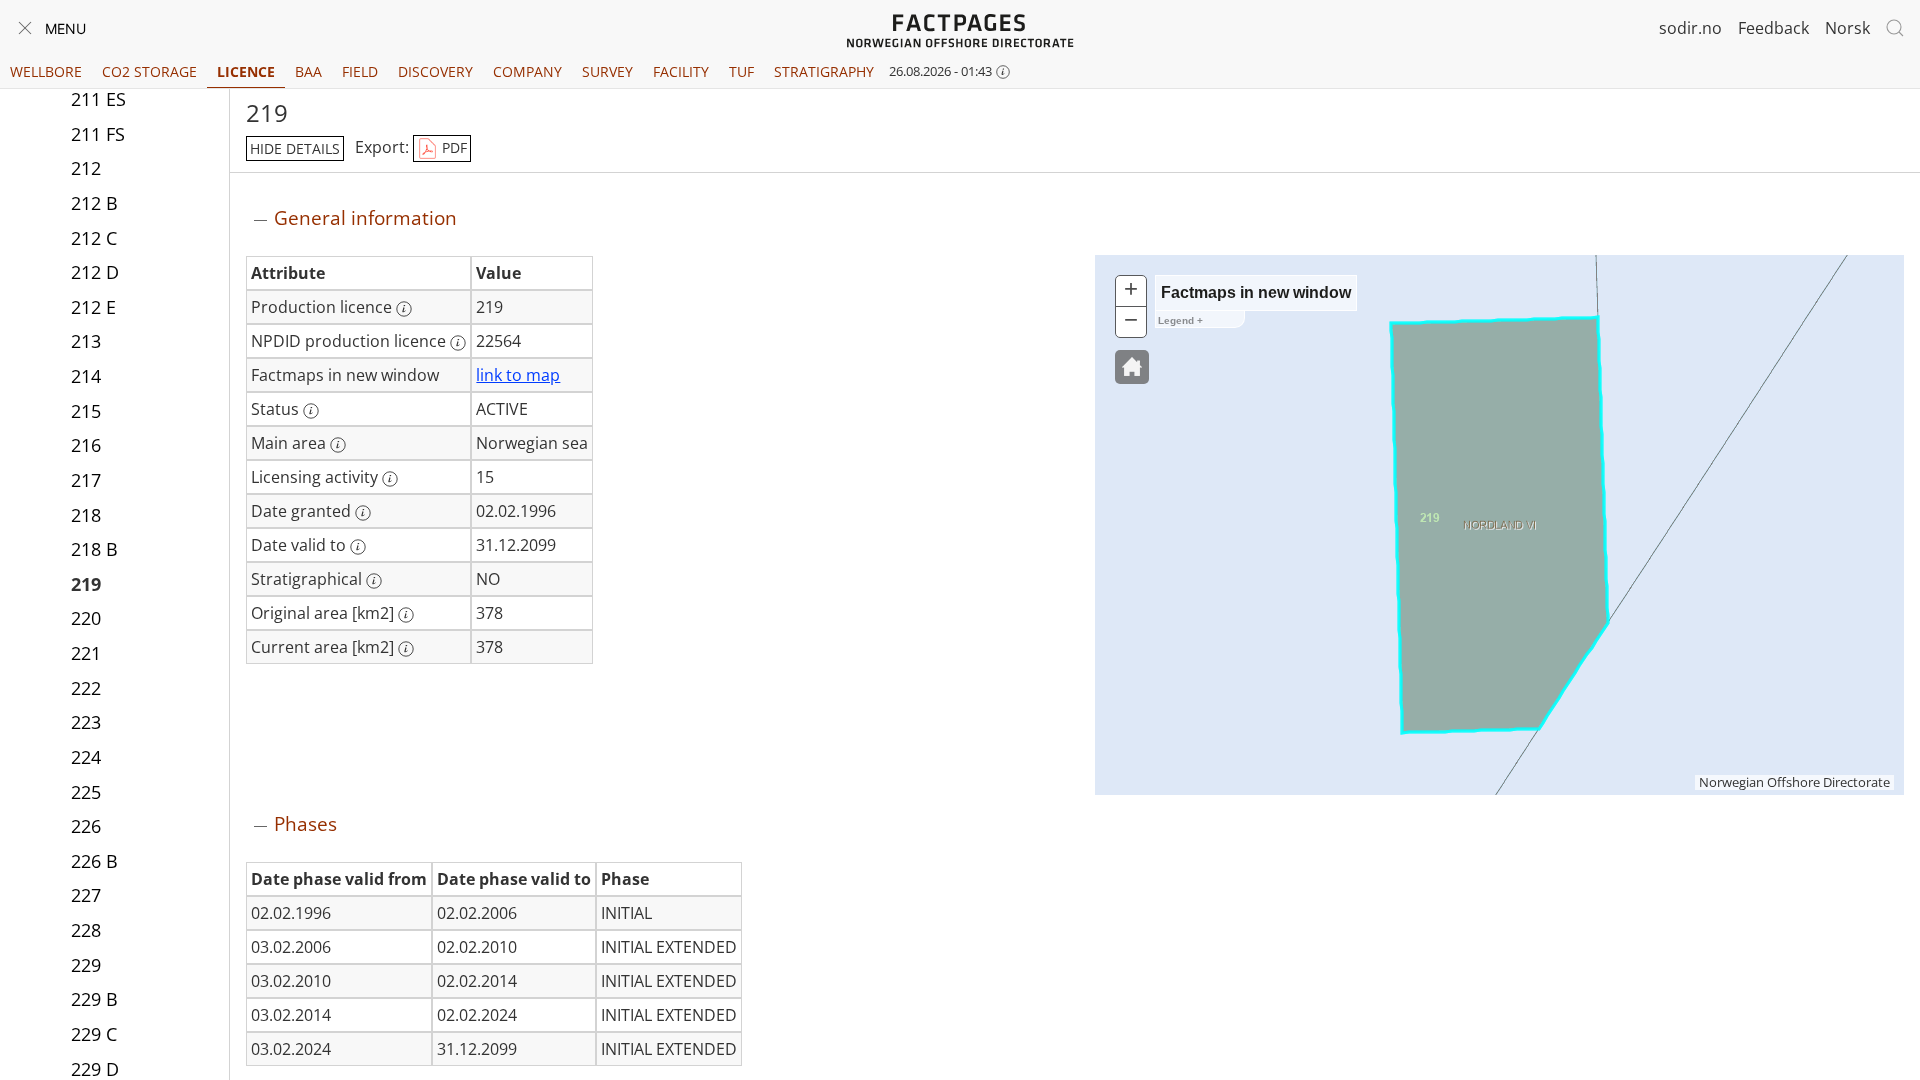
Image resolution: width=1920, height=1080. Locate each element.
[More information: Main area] (338, 445)
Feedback (1773, 28)
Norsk (1847, 28)
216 (86, 445)
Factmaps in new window (1256, 292)
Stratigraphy (824, 71)
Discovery (435, 71)
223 (86, 722)
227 (86, 895)
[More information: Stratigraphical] (374, 581)
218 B (94, 549)
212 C (94, 238)
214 (86, 376)
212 (86, 168)
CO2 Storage (149, 71)
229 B (94, 999)
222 (86, 688)
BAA (308, 71)
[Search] (1895, 28)
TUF (741, 71)
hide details (295, 148)
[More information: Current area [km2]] (406, 649)
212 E (93, 307)
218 (86, 515)
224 (86, 757)
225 (86, 792)
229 (86, 965)
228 (86, 930)
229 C (94, 1034)
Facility (681, 71)
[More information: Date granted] (363, 513)
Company (527, 71)
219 (86, 584)
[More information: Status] (311, 411)
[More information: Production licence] (404, 309)
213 (86, 341)
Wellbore (46, 71)
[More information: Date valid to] (358, 547)
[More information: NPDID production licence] (458, 343)
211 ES (98, 99)
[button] (1132, 367)
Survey (607, 71)
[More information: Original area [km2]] (406, 615)
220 (86, 618)
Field (360, 71)
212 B (94, 203)
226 (86, 826)
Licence (246, 71)
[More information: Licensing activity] (390, 479)
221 (86, 653)
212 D (95, 272)
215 (86, 411)
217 (86, 480)
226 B (94, 861)
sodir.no (1690, 28)
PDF (452, 147)
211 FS (98, 134)
